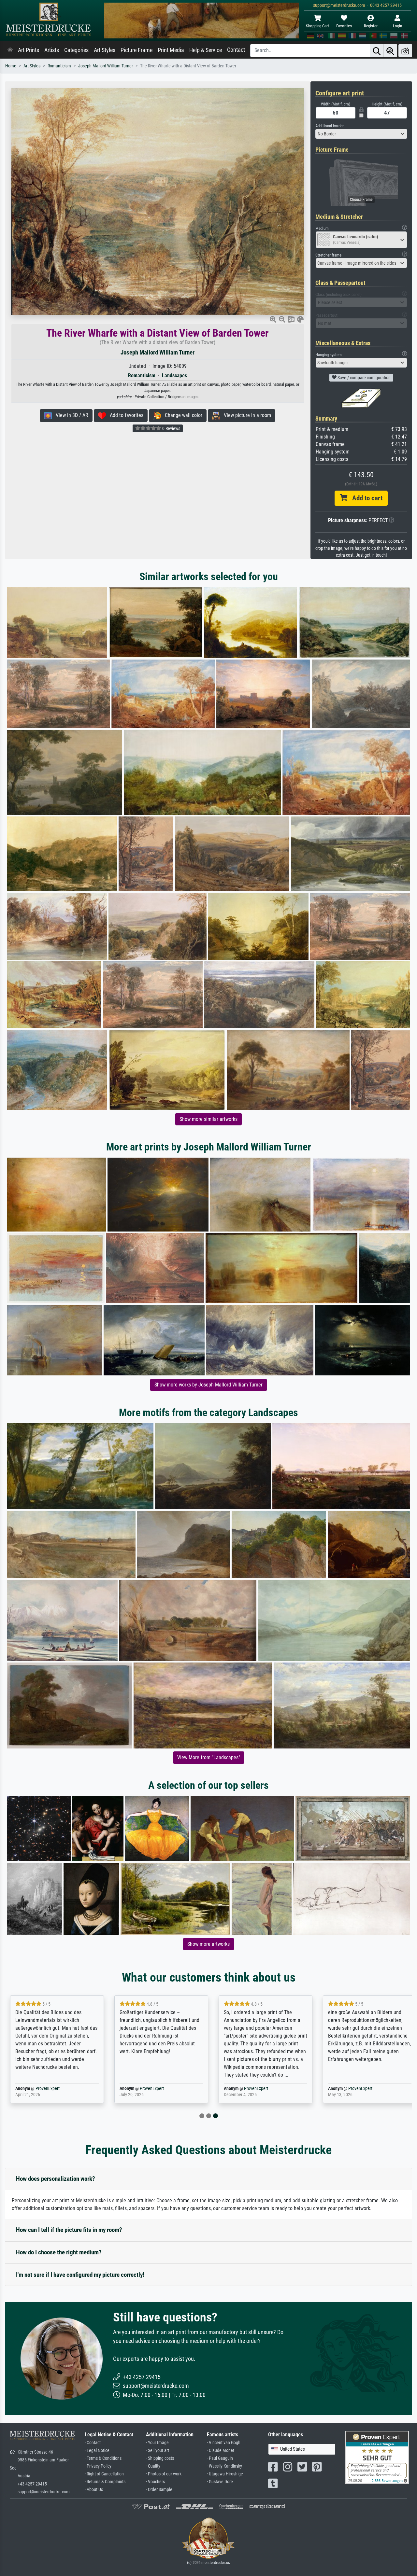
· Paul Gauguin (220, 2458)
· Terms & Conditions (103, 2458)
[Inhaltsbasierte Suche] (390, 51)
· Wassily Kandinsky (224, 2466)
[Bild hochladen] (405, 51)
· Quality (153, 2466)
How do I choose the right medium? (59, 2252)
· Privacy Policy (98, 2466)
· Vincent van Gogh (224, 2443)
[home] (10, 50)
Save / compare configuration (364, 378)
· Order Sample (159, 2490)
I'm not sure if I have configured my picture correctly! (80, 2275)
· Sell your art (158, 2451)
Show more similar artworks (208, 1119)
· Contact (93, 2443)
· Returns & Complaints (105, 2482)
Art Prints (29, 50)
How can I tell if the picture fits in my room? (69, 2230)
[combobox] (361, 134)
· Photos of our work (164, 2474)
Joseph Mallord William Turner (106, 66)
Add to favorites (125, 415)
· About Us (94, 2490)
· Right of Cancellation (104, 2474)
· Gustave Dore (220, 2482)
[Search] (377, 51)
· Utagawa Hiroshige (225, 2474)
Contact (236, 50)
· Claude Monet (221, 2451)
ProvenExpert (46, 2089)
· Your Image (157, 2443)
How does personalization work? (56, 2179)
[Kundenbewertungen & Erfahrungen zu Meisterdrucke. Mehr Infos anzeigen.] (377, 2457)
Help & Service (206, 50)
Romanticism (59, 66)
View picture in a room (245, 415)
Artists (52, 50)
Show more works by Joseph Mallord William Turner (208, 1385)
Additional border (330, 126)
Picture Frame (137, 50)
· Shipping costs (160, 2458)
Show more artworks (208, 1944)
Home (11, 66)
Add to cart (365, 498)
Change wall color (182, 415)
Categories (76, 50)
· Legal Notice (97, 2451)
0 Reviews (171, 428)
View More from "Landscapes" (209, 1757)
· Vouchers (155, 2482)
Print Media (171, 50)
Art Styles (105, 50)
